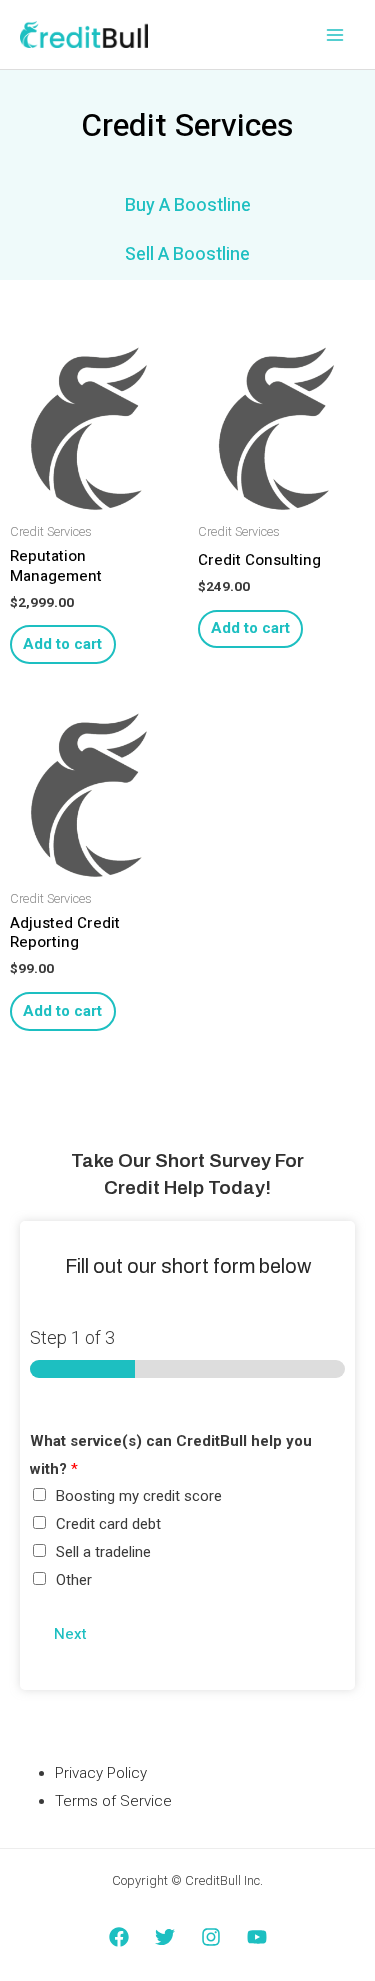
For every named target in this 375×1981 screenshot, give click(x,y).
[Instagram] (211, 1937)
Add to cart (62, 644)
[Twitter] (165, 1937)
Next (70, 1634)
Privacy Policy (101, 1773)
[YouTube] (257, 1937)
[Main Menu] (334, 34)
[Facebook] (119, 1937)
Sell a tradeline (103, 1552)
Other (74, 1580)
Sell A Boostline (187, 254)
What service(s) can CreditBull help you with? (171, 1455)
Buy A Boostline (188, 205)
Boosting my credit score (139, 1496)
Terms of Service (113, 1801)
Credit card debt (108, 1524)
